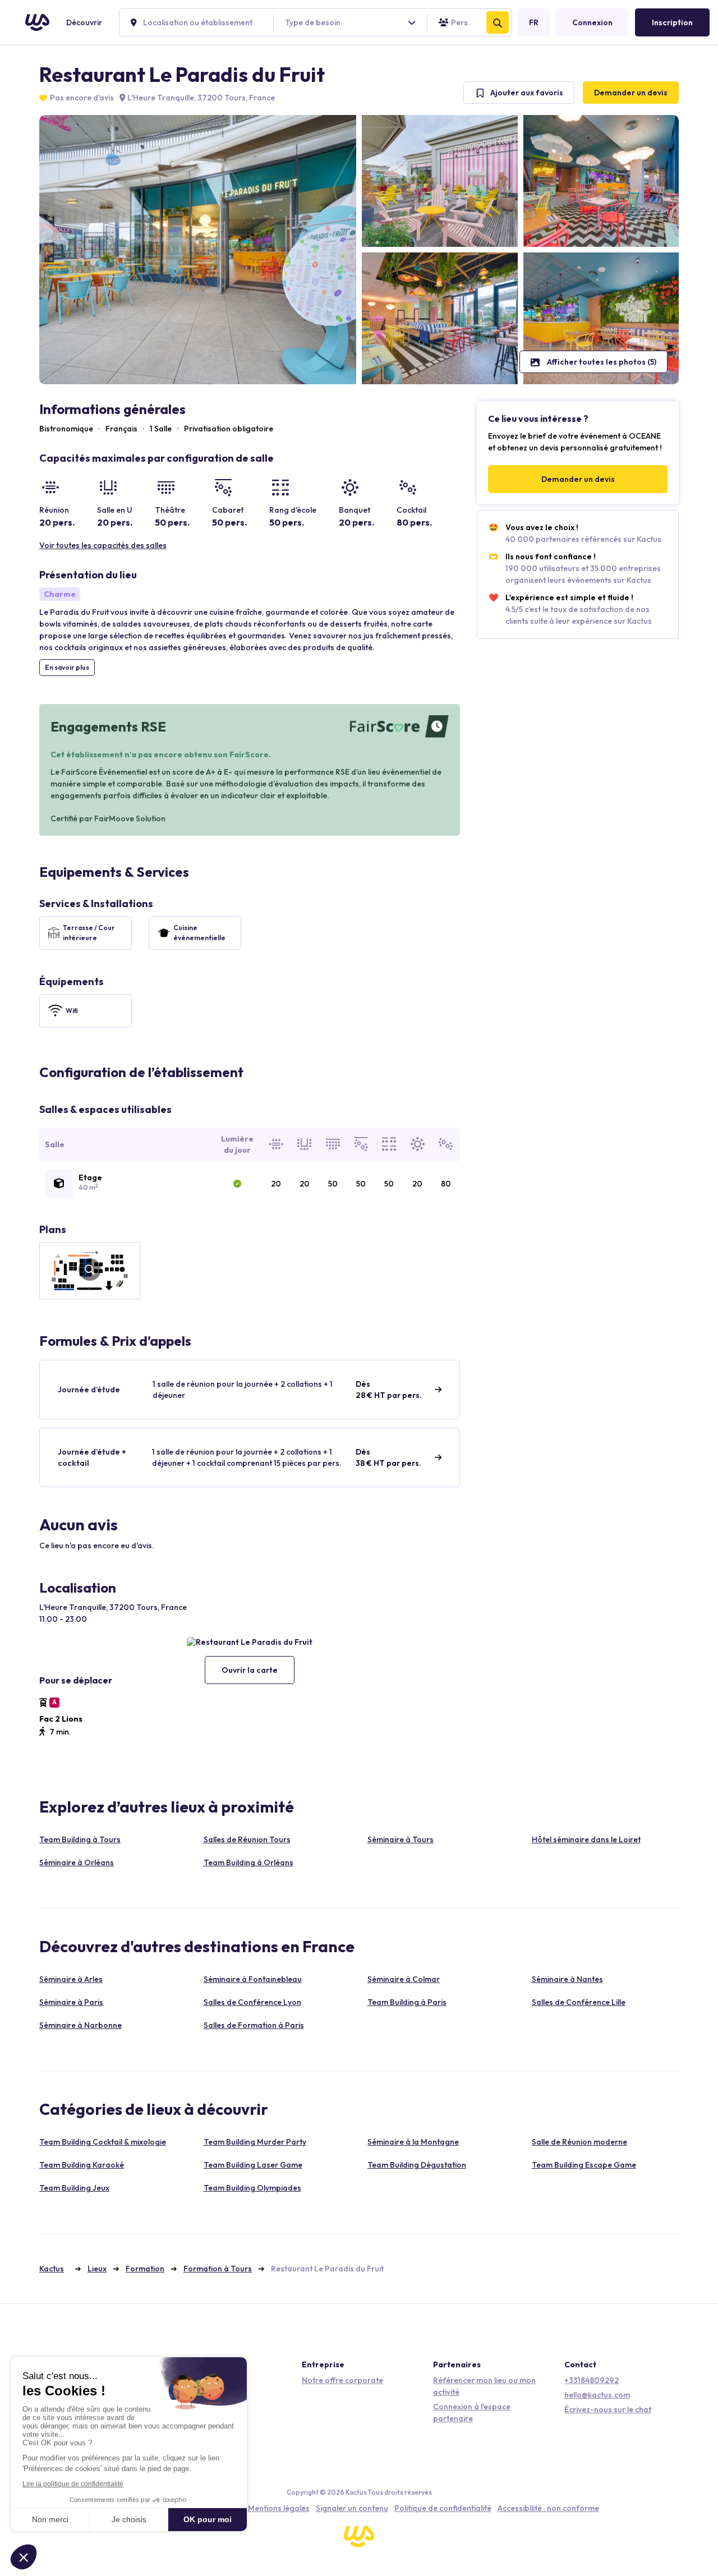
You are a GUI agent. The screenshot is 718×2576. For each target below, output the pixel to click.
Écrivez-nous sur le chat (608, 2409)
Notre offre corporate (342, 2380)
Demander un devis (631, 93)
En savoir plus (67, 667)
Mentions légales (279, 2508)
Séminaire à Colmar (404, 1979)
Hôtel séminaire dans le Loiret (586, 1839)
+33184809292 (592, 2380)
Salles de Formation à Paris (254, 2025)
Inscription (672, 22)
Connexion (592, 22)
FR (534, 22)
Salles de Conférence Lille (579, 2002)
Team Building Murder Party (255, 2142)
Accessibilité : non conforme (548, 2508)
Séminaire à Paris (71, 2002)
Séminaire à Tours (401, 1839)
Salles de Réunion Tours (247, 1839)
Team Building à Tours (80, 1839)
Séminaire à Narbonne (80, 2025)
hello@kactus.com (597, 2395)
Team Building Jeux (74, 2188)
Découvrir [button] (84, 22)
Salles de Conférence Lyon (252, 2002)
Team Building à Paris (407, 2002)
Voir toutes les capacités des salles (103, 545)
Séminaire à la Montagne (413, 2142)
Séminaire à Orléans (77, 1862)
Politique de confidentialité (443, 2508)
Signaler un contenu (352, 2508)
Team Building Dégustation (417, 2165)
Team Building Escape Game (584, 2165)
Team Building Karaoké (82, 2165)
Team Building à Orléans (248, 1862)
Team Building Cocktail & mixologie (103, 2142)
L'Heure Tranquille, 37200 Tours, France (200, 98)
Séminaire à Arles (71, 1979)
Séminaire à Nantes (567, 1979)
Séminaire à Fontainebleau (253, 1979)
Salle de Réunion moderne (579, 2142)
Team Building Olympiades (252, 2188)
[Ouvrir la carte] (250, 1642)
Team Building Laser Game (253, 2165)
